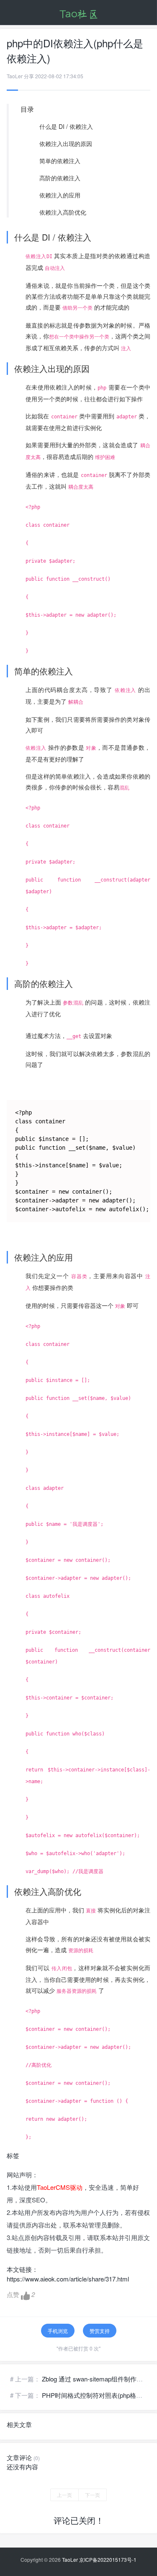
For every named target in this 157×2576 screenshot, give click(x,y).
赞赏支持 (100, 2331)
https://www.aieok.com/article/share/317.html (68, 2279)
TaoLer (70, 2559)
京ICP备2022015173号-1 (108, 2559)
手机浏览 (58, 2331)
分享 (29, 76)
